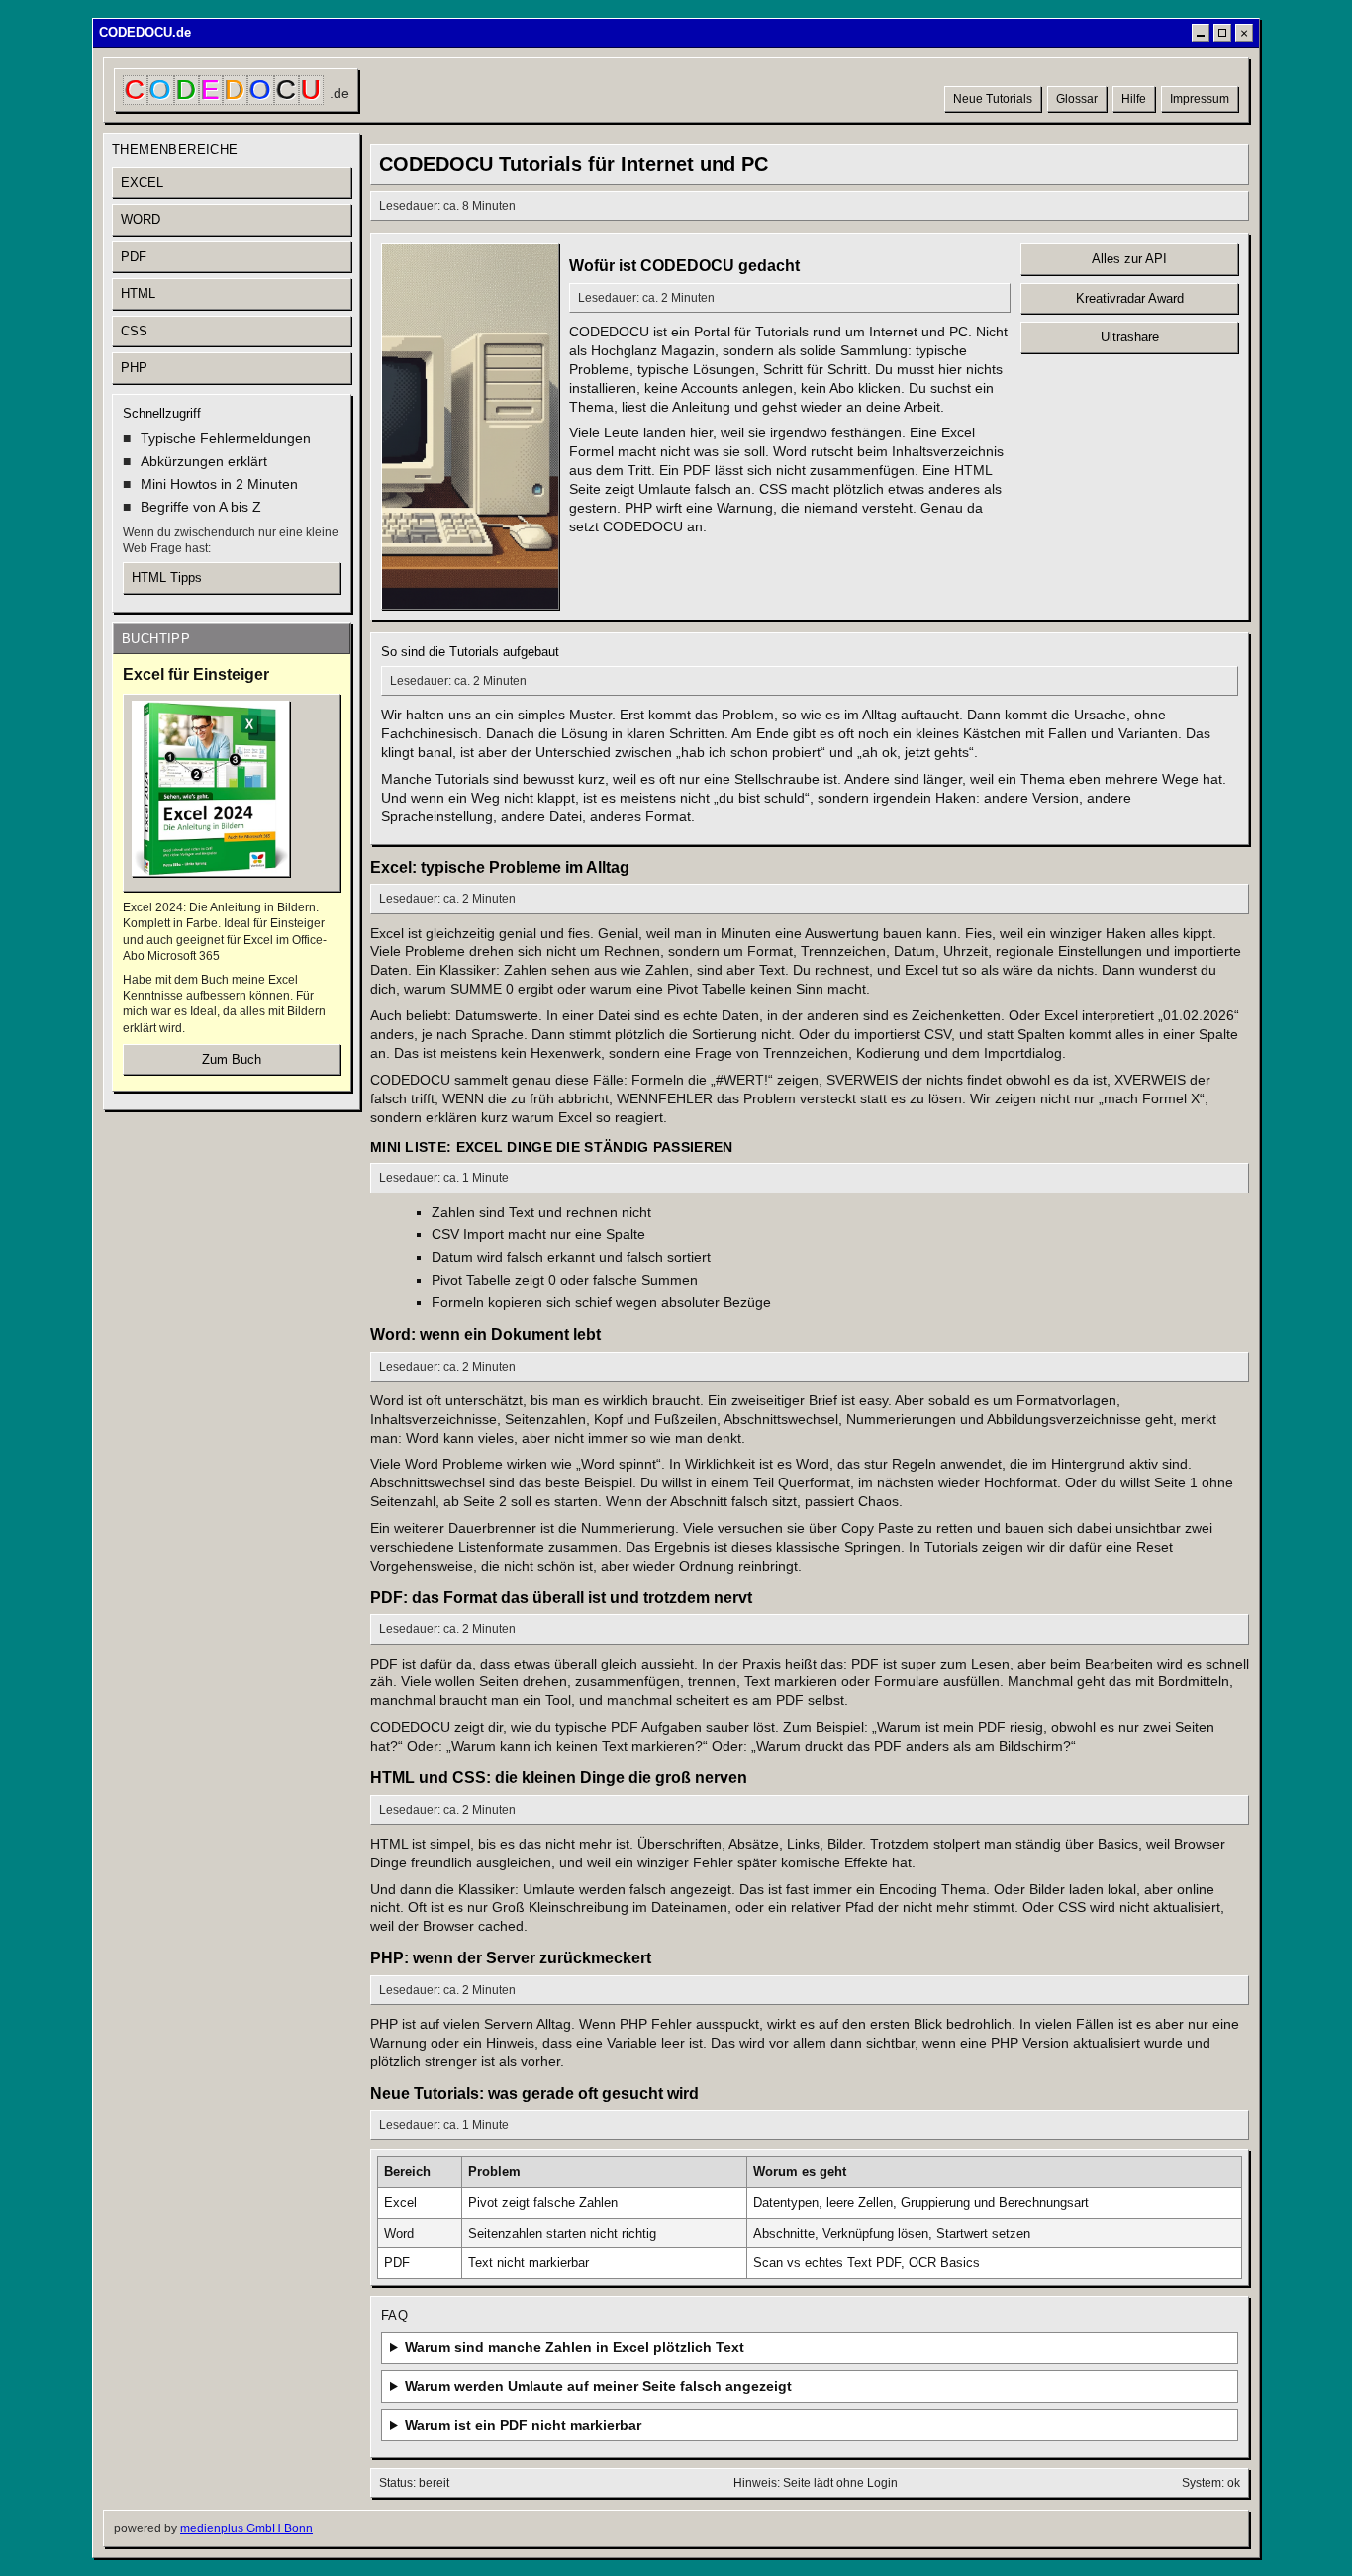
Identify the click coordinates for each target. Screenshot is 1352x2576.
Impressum (1200, 99)
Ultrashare (1130, 337)
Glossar (1077, 99)
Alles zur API (1129, 259)
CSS (134, 331)
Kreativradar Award (1130, 298)
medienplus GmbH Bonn (246, 2528)
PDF (134, 257)
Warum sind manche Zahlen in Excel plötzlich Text (575, 2347)
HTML (138, 293)
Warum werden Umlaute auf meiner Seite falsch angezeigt (598, 2386)
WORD (141, 219)
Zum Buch (232, 1059)
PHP (134, 368)
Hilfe (1134, 99)
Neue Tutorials (993, 99)
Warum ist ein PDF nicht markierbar (523, 2425)
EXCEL (142, 183)
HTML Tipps (167, 577)
